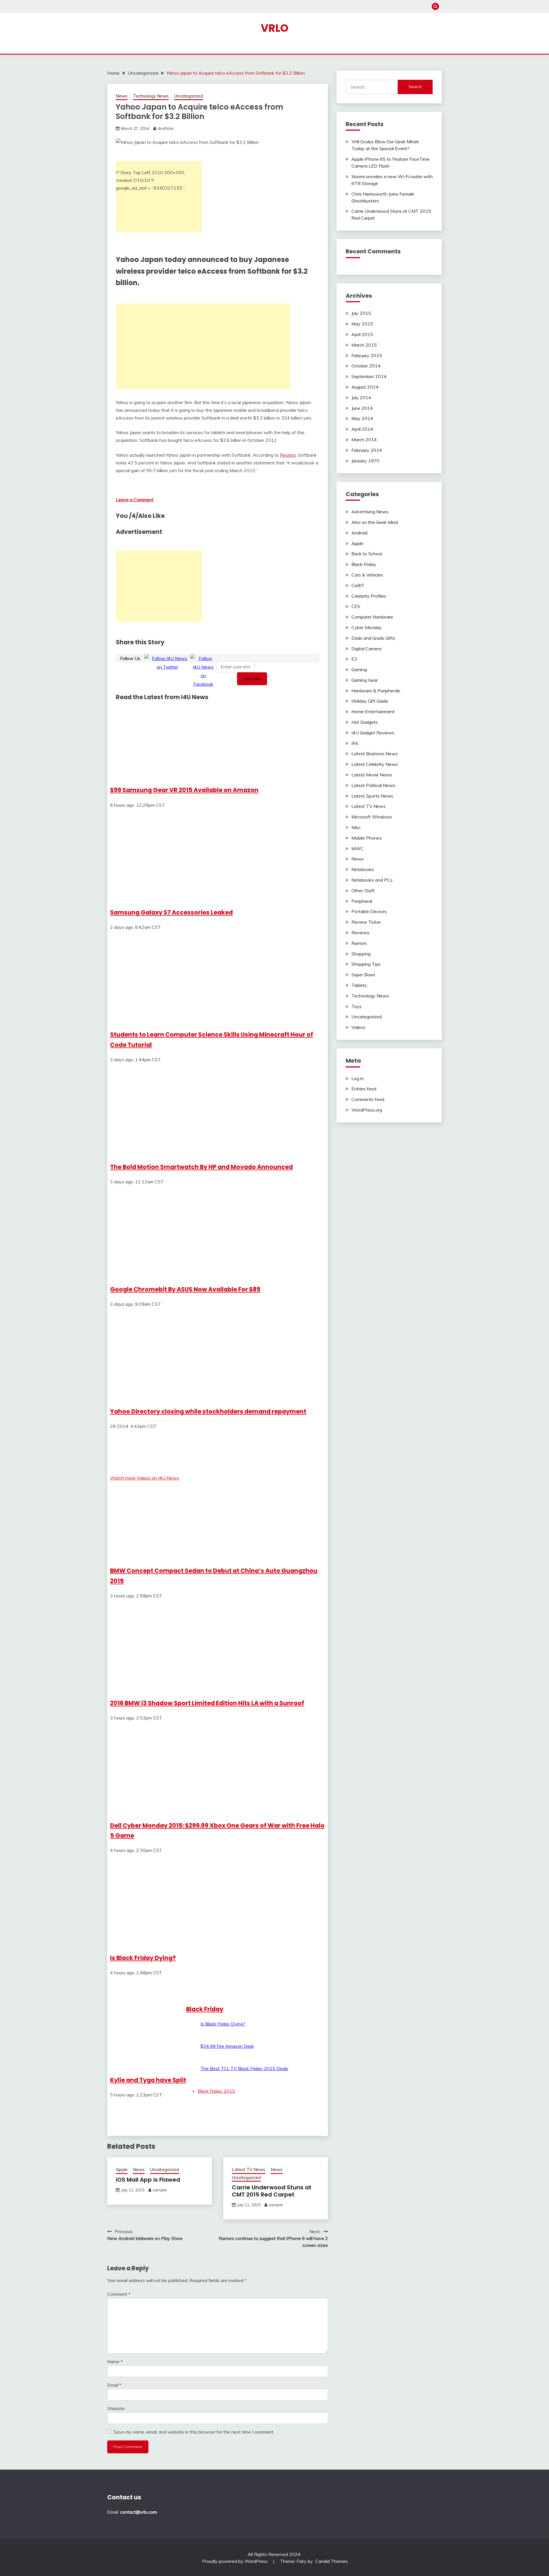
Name (115, 2362)
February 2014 (367, 450)
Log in (358, 1078)
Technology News (151, 96)
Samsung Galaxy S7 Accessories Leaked (171, 912)
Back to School (367, 554)
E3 (354, 659)
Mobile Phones (367, 838)
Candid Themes (332, 2561)
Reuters (288, 455)
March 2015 (364, 345)
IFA (355, 743)
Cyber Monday (367, 627)
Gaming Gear (365, 680)
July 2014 (361, 397)
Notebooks (363, 869)
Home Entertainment (373, 711)
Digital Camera (366, 649)
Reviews (360, 933)
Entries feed (364, 1089)
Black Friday (205, 2009)
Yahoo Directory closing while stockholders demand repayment (208, 1411)
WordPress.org (367, 1110)
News (122, 96)
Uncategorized (189, 96)
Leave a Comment (135, 500)
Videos (358, 1027)
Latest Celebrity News (375, 764)
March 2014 (364, 440)
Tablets (359, 985)
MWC (358, 848)
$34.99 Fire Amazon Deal (227, 2046)
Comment (119, 2294)
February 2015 (367, 355)
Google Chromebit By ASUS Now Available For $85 (185, 1289)
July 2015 (361, 313)
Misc (356, 827)
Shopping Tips (366, 964)
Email (114, 2385)
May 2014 (362, 418)
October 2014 (366, 366)
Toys (357, 1006)
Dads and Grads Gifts (373, 638)
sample (160, 2190)
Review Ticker (366, 922)
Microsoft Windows (372, 817)
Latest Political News (373, 785)
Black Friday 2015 (216, 2091)
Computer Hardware (372, 617)
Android (359, 533)
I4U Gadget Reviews (373, 733)
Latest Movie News (372, 775)
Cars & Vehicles (367, 575)
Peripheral (362, 901)
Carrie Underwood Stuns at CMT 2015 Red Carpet (272, 2191)
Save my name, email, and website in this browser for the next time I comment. (194, 2432)
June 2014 (362, 408)
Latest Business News (375, 754)
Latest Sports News (372, 796)
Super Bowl (363, 975)
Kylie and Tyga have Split (148, 2080)
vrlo (275, 28)
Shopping (361, 954)
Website (116, 2408)
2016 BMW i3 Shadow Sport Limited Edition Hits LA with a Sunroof (207, 1703)
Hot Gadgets (365, 722)
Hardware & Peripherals (376, 691)
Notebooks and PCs (372, 880)
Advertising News (370, 512)
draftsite (166, 128)
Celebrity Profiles (369, 596)
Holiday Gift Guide (370, 701)
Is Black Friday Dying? (143, 1958)
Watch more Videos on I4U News (145, 1478)
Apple (122, 2169)
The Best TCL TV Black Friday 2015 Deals (244, 2068)
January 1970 (365, 461)
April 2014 (362, 429)
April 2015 (362, 334)
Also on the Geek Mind (375, 522)
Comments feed (368, 1099)
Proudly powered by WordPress (235, 2561)
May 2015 (362, 324)
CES (356, 606)
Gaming (359, 669)
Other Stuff (363, 891)
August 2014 (365, 387)
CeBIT (358, 585)
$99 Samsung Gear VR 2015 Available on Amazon (184, 790)
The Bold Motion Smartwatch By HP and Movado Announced (201, 1167)
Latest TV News (249, 2169)
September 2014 (369, 376)
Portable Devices (369, 911)
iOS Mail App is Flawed (148, 2180)
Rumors (359, 943)
